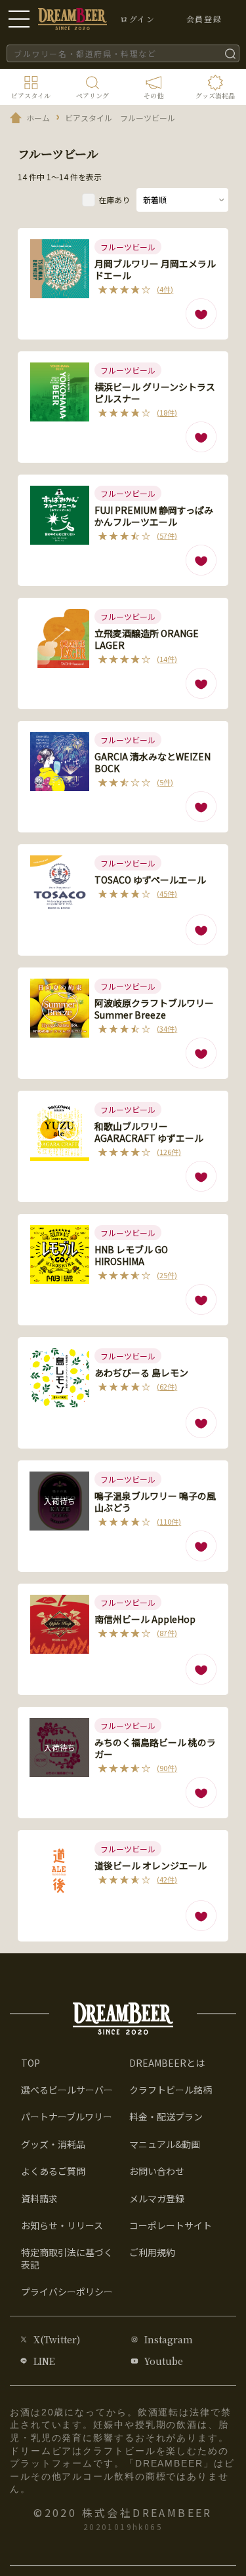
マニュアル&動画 (165, 2144)
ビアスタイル (31, 95)
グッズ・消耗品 (53, 2144)
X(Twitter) (57, 2339)
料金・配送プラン (166, 2117)
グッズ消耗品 (215, 95)
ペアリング (92, 95)
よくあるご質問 (53, 2171)
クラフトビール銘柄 (171, 2090)
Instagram (169, 2339)
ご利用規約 (152, 2252)
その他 (154, 95)
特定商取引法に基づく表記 (67, 2258)
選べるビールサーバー (67, 2090)
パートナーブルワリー (67, 2117)
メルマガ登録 (157, 2198)
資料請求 (39, 2198)
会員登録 (204, 19)
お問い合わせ (157, 2171)
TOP (31, 2063)
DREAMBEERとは (167, 2063)
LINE (44, 2361)
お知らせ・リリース (62, 2225)
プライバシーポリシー (67, 2292)
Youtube (164, 2361)
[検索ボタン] (230, 53)
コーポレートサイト (171, 2225)
